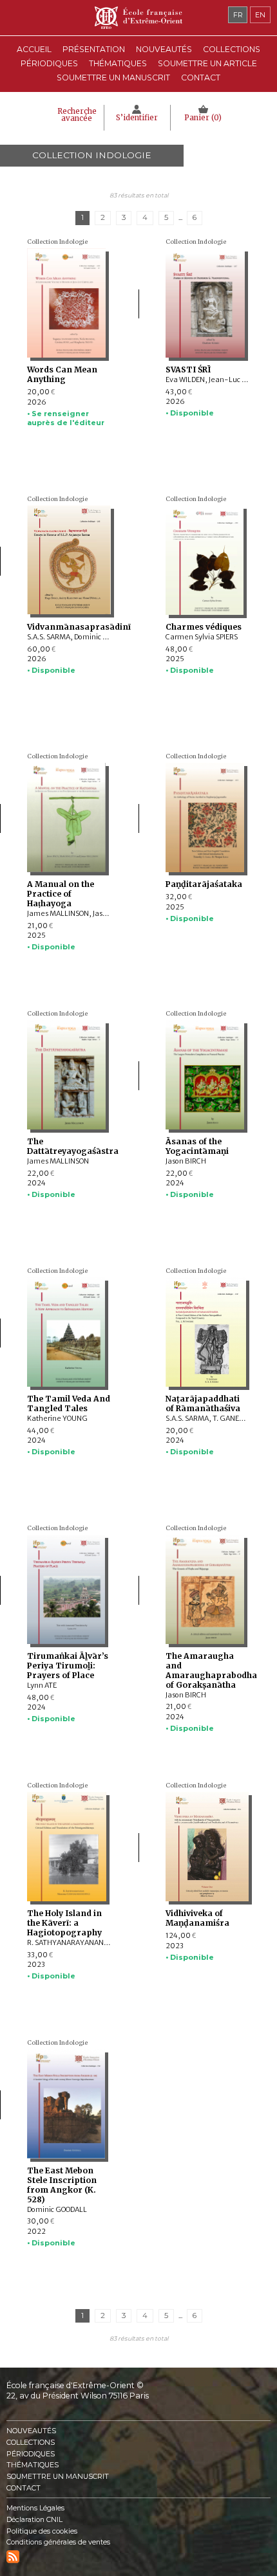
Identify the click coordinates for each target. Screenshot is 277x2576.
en (260, 15)
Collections (31, 2443)
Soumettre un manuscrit (113, 78)
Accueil (34, 49)
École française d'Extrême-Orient (138, 18)
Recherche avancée (77, 115)
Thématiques (33, 2465)
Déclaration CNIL (34, 2520)
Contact (201, 78)
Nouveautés (164, 49)
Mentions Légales (35, 2508)
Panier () (203, 118)
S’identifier (137, 118)
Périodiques (31, 2454)
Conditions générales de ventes (58, 2542)
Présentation (94, 49)
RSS (13, 2557)
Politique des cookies (42, 2531)
